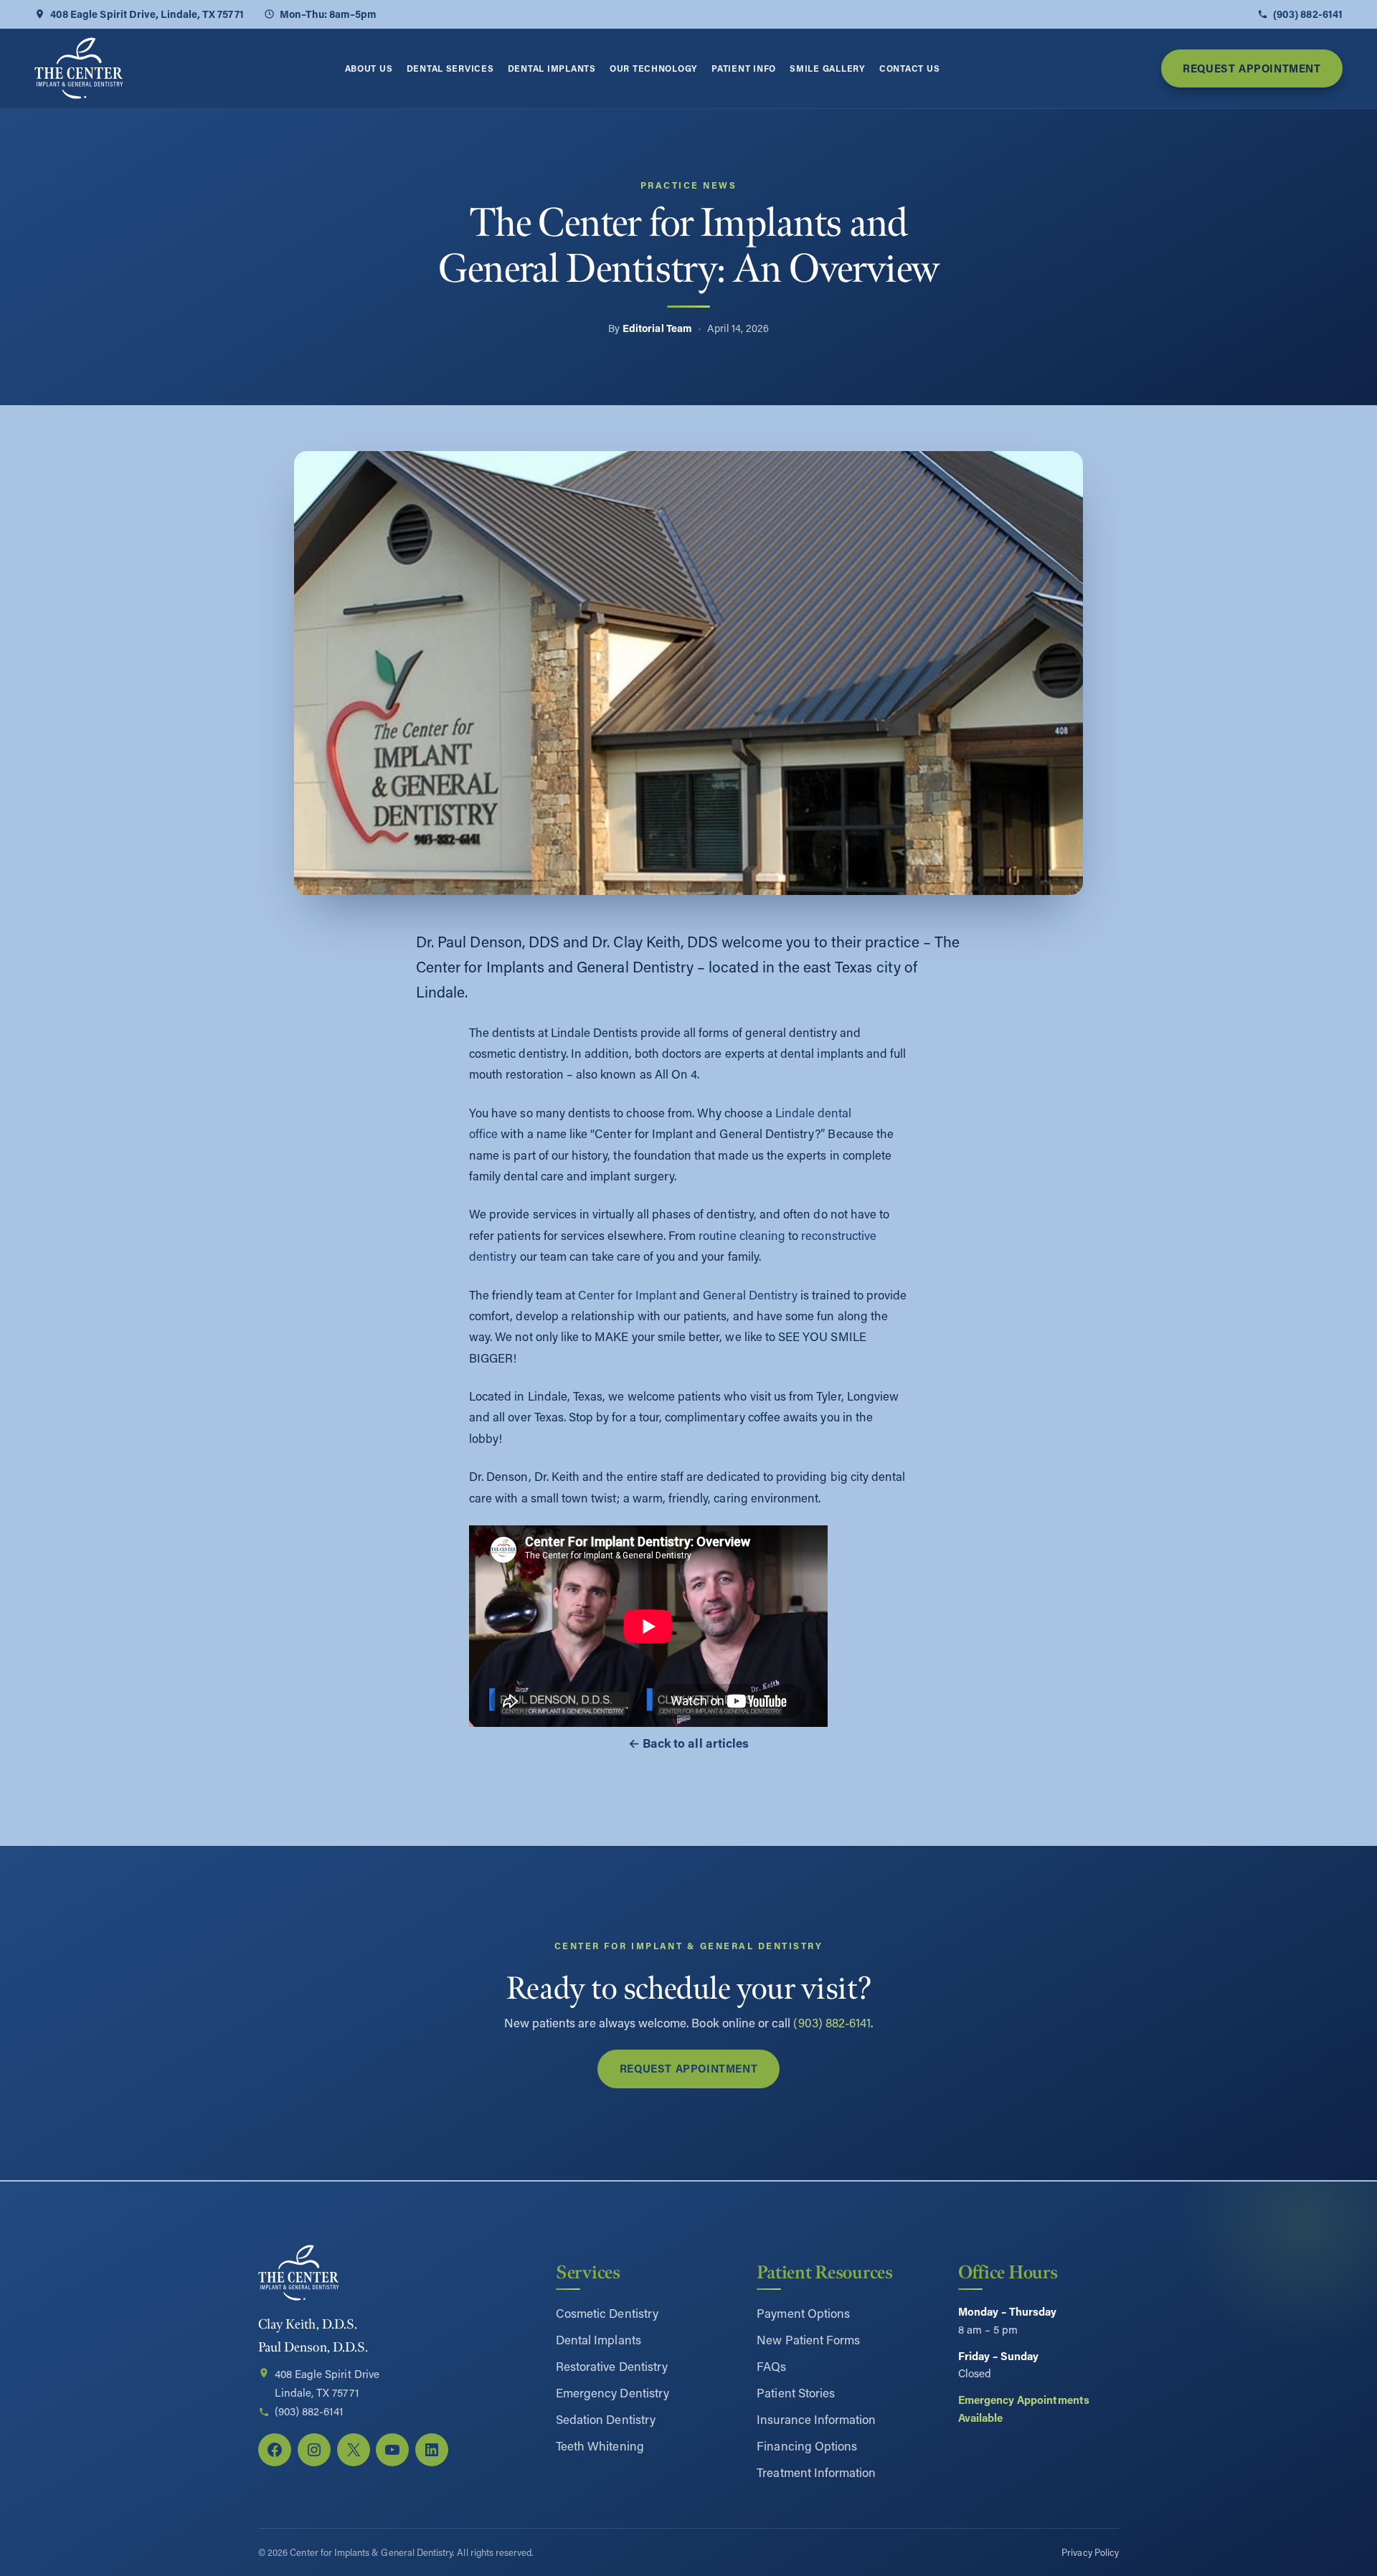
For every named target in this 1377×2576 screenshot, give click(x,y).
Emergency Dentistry (612, 2392)
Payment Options (803, 2313)
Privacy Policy (1090, 2552)
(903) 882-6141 (1308, 14)
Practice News (688, 185)
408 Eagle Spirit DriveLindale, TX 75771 (327, 2383)
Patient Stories (796, 2392)
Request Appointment (1251, 68)
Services (588, 2272)
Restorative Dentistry (612, 2366)
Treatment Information (816, 2472)
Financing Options (807, 2445)
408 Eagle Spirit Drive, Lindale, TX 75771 (147, 14)
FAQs (771, 2366)
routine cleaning (742, 1235)
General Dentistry (750, 1295)
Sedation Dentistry (606, 2419)
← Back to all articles (688, 1743)
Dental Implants (598, 2339)
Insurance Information (816, 2419)
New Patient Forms (808, 2339)
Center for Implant (627, 1295)
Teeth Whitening (600, 2445)
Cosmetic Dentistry (607, 2313)
